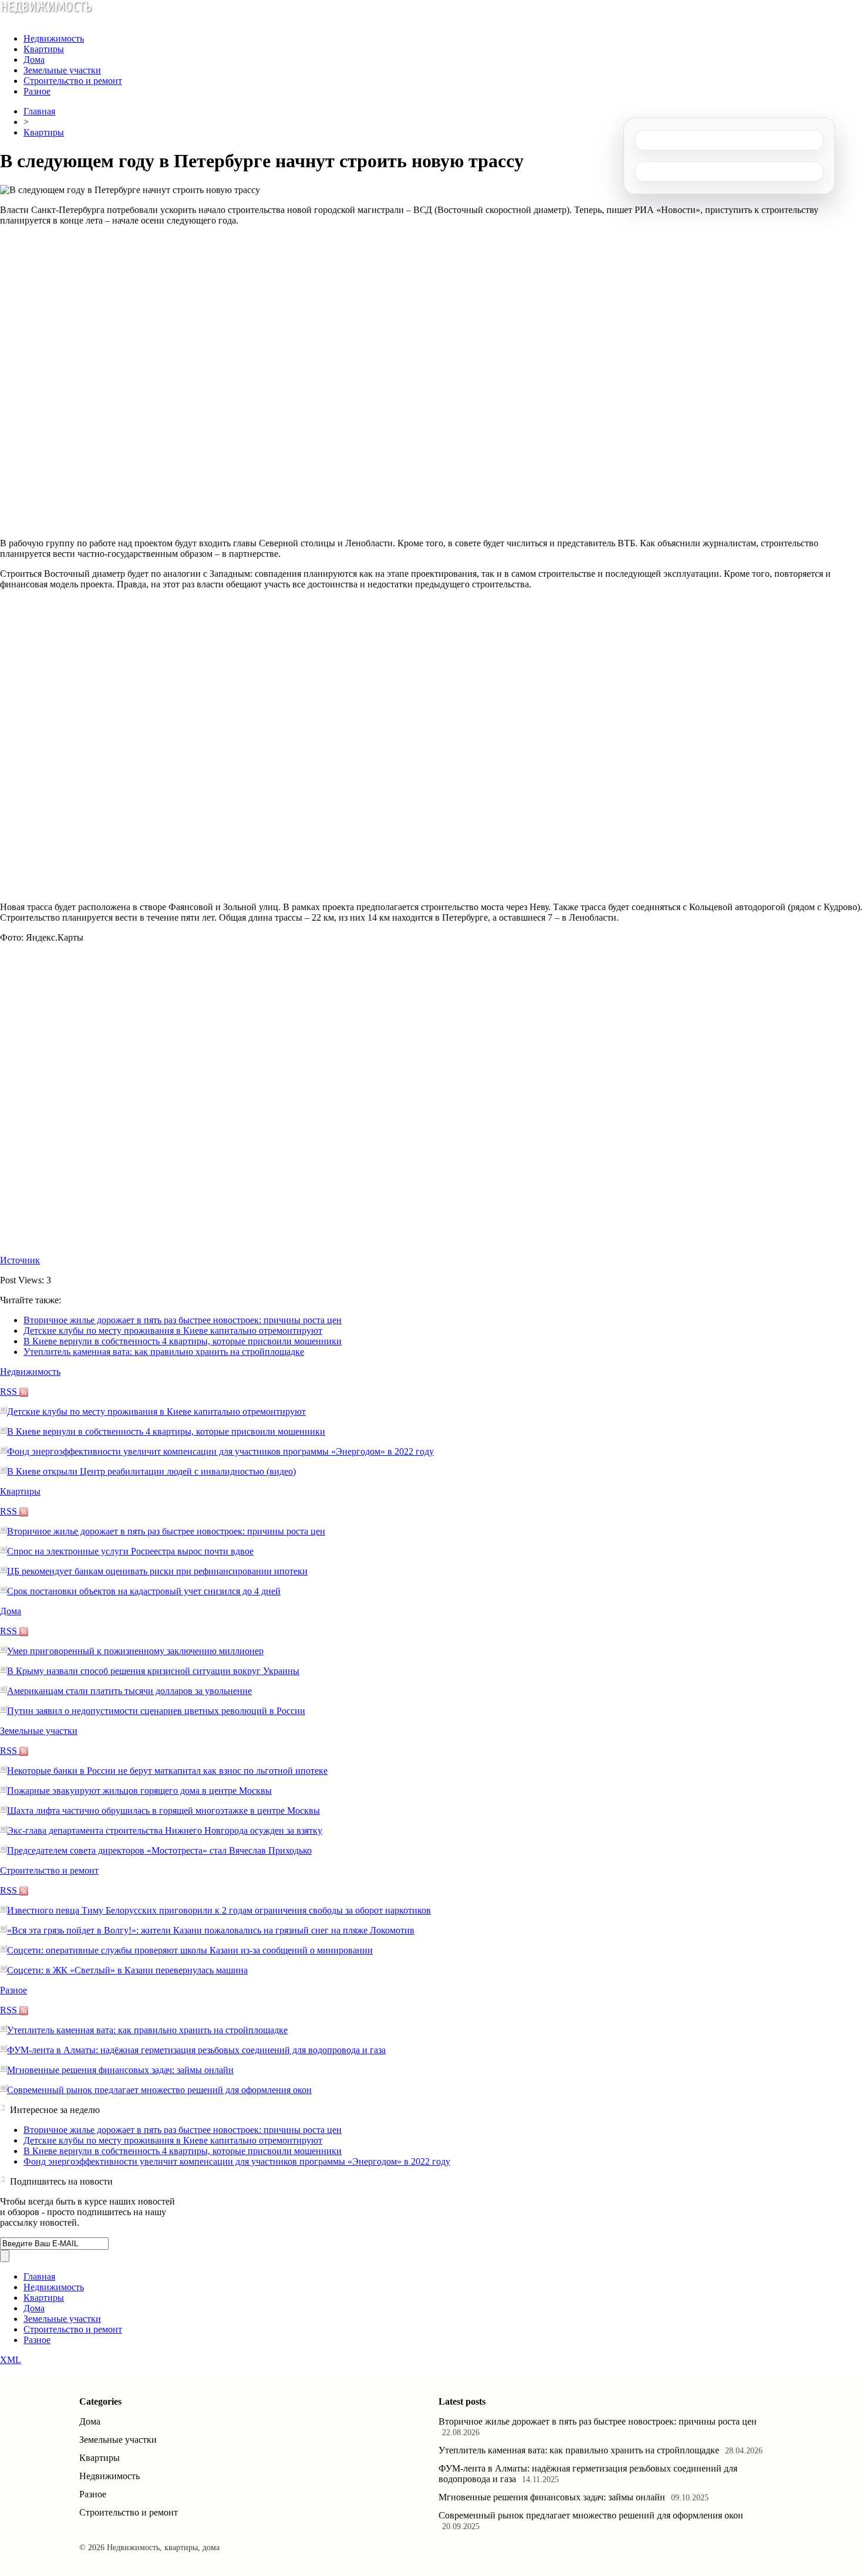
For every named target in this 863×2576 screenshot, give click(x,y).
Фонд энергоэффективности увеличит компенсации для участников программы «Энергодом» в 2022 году (220, 1451)
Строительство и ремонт (73, 81)
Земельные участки (62, 70)
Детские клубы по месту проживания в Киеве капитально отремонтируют (173, 1331)
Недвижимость (54, 38)
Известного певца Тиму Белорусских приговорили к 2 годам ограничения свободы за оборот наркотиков (219, 1910)
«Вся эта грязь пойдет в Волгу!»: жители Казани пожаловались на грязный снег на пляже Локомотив (211, 1930)
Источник (20, 1260)
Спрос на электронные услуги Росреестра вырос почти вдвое (130, 1551)
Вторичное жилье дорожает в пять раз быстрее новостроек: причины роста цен (183, 1320)
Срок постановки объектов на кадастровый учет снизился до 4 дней (144, 1591)
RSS (10, 1392)
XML (11, 2360)
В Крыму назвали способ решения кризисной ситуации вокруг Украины (153, 1671)
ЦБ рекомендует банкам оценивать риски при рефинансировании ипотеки (157, 1571)
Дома (34, 60)
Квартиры (44, 49)
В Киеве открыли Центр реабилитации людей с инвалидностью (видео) (151, 1471)
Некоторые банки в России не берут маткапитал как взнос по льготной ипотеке (167, 1771)
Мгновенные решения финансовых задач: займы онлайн (120, 2070)
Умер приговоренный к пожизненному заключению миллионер (135, 1651)
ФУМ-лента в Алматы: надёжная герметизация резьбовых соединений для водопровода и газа (196, 2050)
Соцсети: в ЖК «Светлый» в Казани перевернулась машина (127, 1970)
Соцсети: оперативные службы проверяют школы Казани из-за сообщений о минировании (190, 1950)
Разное (37, 91)
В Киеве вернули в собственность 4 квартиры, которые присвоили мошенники (183, 1341)
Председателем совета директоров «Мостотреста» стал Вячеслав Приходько (159, 1850)
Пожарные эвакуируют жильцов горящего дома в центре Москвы (139, 1791)
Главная (39, 111)
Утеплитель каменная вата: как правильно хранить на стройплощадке (164, 1352)
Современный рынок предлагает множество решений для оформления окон (159, 2090)
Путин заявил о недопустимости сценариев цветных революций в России (156, 1711)
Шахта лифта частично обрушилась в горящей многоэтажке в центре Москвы (164, 1811)
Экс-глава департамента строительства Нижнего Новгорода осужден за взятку (165, 1830)
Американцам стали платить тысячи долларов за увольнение (129, 1691)
